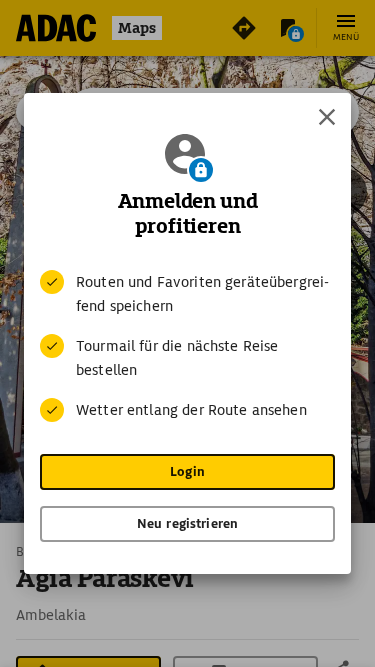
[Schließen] (327, 117)
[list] (187, 346)
